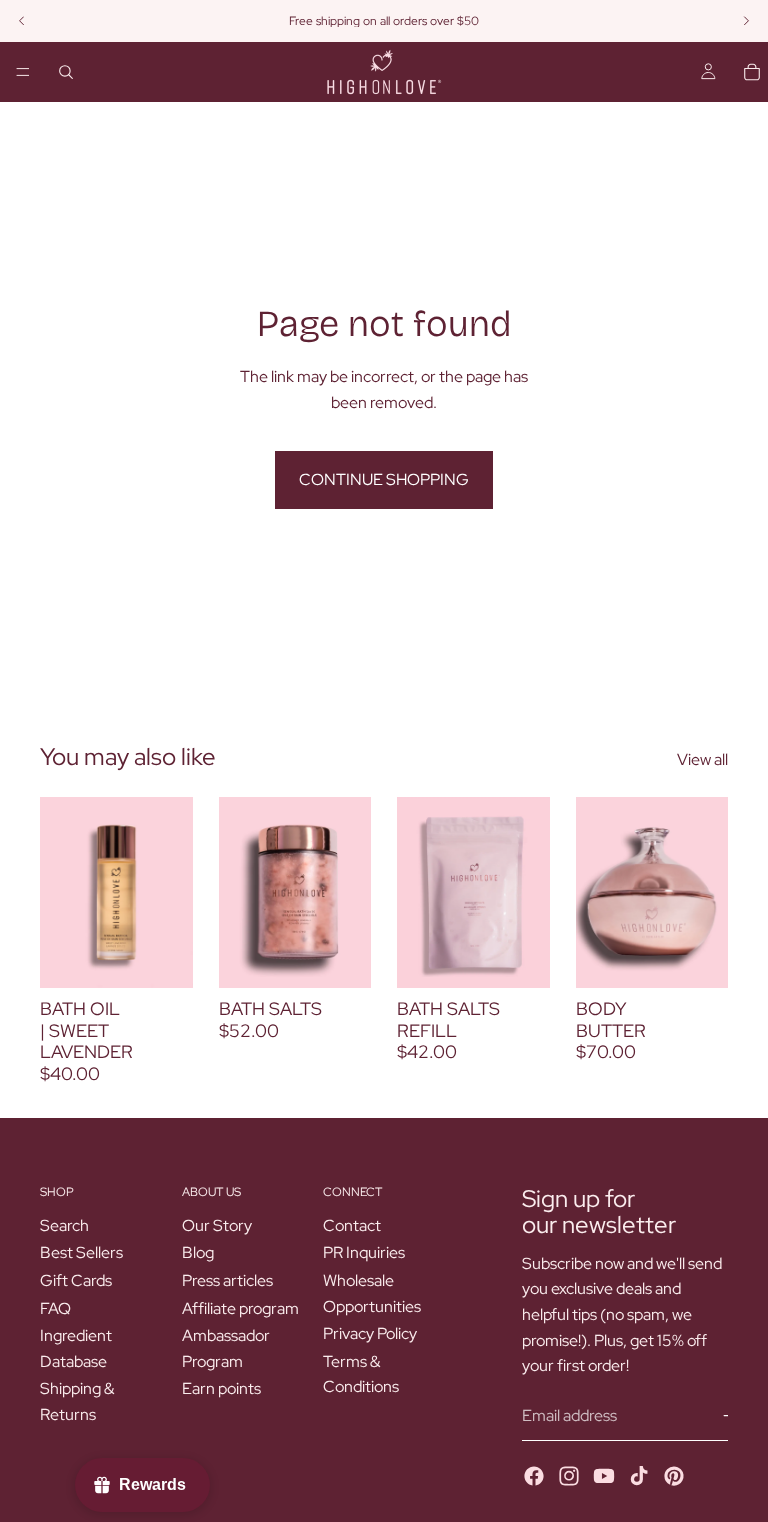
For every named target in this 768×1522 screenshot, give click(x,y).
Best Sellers (81, 1253)
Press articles (227, 1280)
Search (64, 1225)
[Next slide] (706, 893)
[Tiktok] (639, 1476)
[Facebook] (534, 1476)
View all (702, 759)
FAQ (55, 1308)
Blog (198, 1253)
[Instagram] (569, 1476)
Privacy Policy (370, 1333)
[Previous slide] (598, 893)
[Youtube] (604, 1476)
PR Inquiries (364, 1253)
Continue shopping (384, 479)
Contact (352, 1225)
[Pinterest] (674, 1476)
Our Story (217, 1225)
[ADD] (162, 957)
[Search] (66, 72)
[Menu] (23, 72)
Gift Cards (76, 1280)
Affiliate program (240, 1308)
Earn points (221, 1389)
